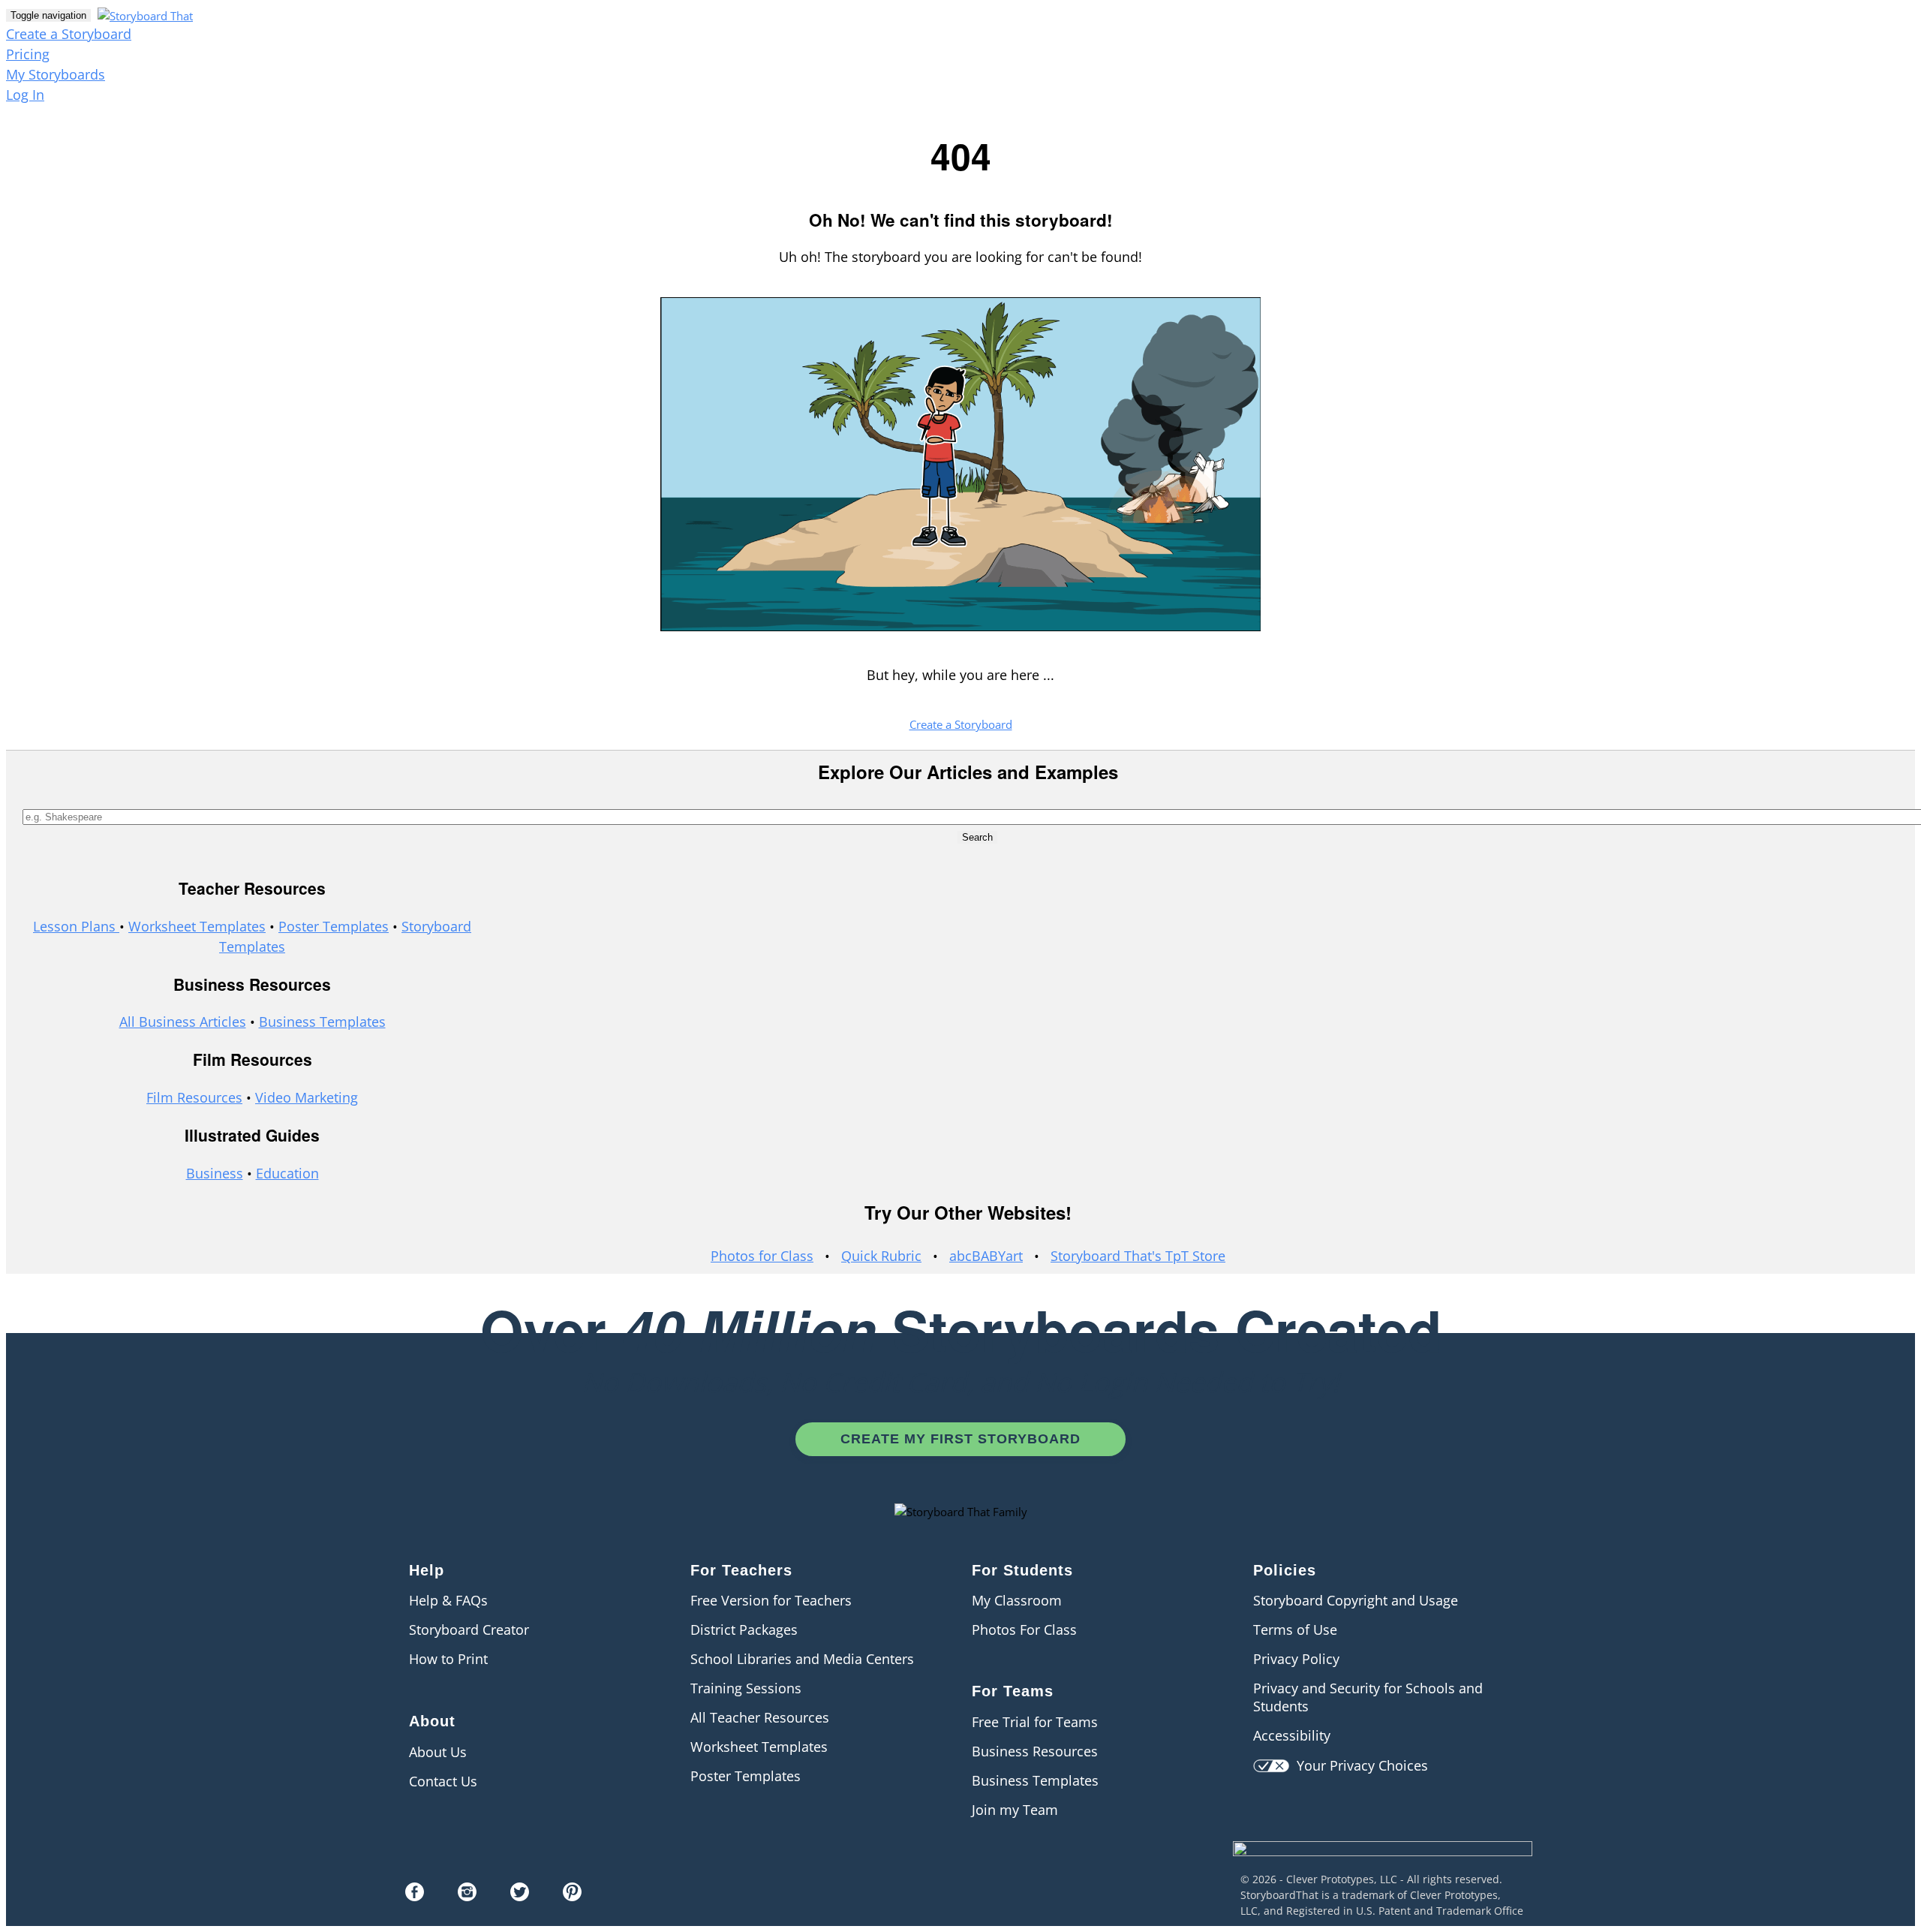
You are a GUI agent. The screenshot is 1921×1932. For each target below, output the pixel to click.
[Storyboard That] (1383, 1866)
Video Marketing (307, 1097)
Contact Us (443, 1781)
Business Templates (322, 1022)
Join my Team (1015, 1810)
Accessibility (1292, 1735)
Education (287, 1173)
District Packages (744, 1630)
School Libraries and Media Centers (802, 1659)
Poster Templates (334, 926)
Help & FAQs (448, 1600)
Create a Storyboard (69, 34)
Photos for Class (762, 1256)
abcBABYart (986, 1256)
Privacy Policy (1296, 1659)
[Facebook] (415, 1896)
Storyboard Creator (469, 1630)
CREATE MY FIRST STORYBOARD (960, 1439)
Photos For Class (1024, 1630)
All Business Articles (183, 1022)
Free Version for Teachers (771, 1600)
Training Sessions (746, 1688)
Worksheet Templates (197, 926)
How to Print (448, 1659)
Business (215, 1173)
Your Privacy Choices (1359, 1765)
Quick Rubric (881, 1256)
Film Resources (194, 1097)
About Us (438, 1752)
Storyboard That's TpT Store (1138, 1256)
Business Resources (1035, 1751)
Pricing (28, 54)
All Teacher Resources (760, 1717)
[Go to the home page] (143, 14)
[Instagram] (467, 1896)
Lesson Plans (76, 926)
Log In (25, 95)
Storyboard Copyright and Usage (1356, 1600)
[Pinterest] (572, 1896)
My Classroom (1017, 1600)
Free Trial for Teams (1035, 1722)
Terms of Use (1295, 1630)
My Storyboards (56, 74)
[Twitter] (520, 1896)
